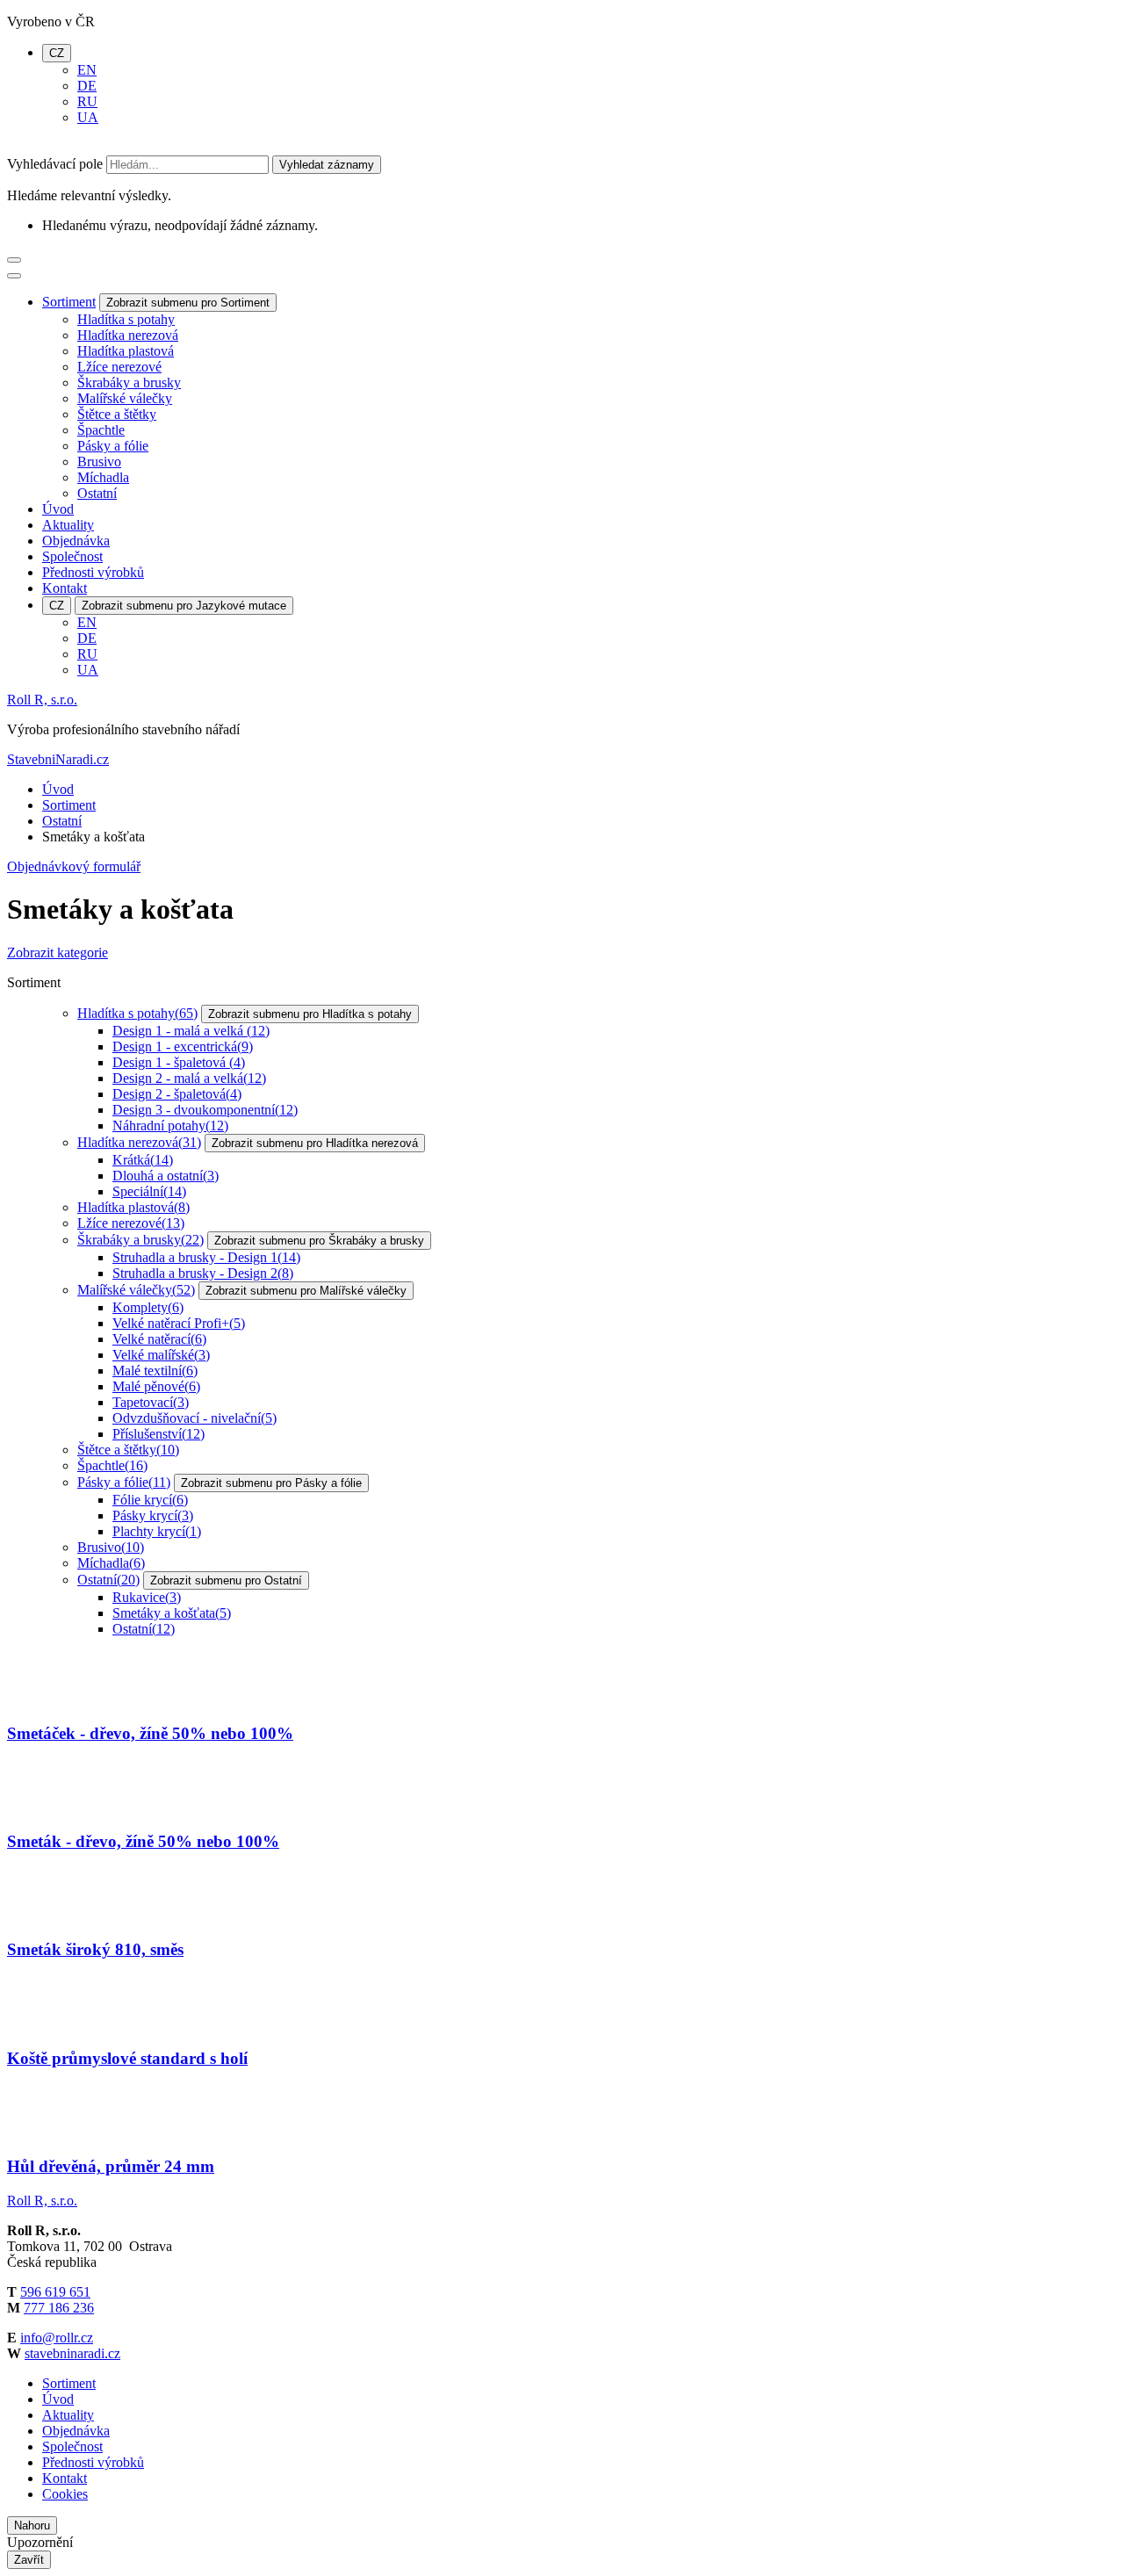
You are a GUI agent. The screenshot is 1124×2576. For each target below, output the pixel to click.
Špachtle (101, 430)
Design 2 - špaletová (177, 1094)
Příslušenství (159, 1434)
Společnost (72, 556)
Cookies (65, 2494)
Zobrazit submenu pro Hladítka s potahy (310, 1014)
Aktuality (68, 525)
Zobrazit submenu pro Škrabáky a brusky (319, 1241)
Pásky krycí (153, 1515)
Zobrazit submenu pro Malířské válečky (306, 1291)
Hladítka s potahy (126, 319)
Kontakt (65, 588)
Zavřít (29, 2560)
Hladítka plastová (126, 351)
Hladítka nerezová (128, 335)
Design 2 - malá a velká (189, 1078)
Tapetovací (151, 1402)
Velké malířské (161, 1355)
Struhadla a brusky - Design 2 (203, 1273)
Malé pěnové (156, 1386)
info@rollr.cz (57, 2338)
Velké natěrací (159, 1339)
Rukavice (147, 1597)
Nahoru (32, 2525)
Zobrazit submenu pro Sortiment (188, 303)
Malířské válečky (125, 398)
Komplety (148, 1307)
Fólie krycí (150, 1500)
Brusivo (99, 462)
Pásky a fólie (113, 446)
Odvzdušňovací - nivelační (195, 1418)
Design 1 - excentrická (183, 1046)
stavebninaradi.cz (72, 2353)
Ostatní (97, 493)
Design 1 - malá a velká (191, 1031)
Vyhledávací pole (55, 164)
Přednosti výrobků (93, 572)
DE (87, 86)
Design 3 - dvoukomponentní (205, 1110)
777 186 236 (59, 2308)
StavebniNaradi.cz (58, 759)
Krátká (143, 1160)
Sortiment (69, 302)
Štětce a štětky (117, 414)
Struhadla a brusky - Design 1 (206, 1257)
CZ (57, 53)
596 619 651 (55, 2292)
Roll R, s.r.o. (42, 700)
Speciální (149, 1191)
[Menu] (14, 260)
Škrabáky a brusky (129, 382)
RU (87, 101)
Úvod (58, 509)
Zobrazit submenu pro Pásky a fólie (271, 1483)
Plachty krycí (157, 1531)
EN (87, 70)
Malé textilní (155, 1371)
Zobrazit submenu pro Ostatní (226, 1580)
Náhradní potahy (170, 1126)
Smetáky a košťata (172, 1613)
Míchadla (103, 477)
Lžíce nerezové (119, 367)
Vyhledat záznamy (327, 165)
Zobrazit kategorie (58, 952)
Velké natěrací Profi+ (179, 1323)
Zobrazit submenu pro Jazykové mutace (184, 606)
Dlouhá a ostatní (166, 1176)
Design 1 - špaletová (179, 1062)
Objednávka (76, 541)
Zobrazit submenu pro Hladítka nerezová (315, 1143)
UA (88, 117)
